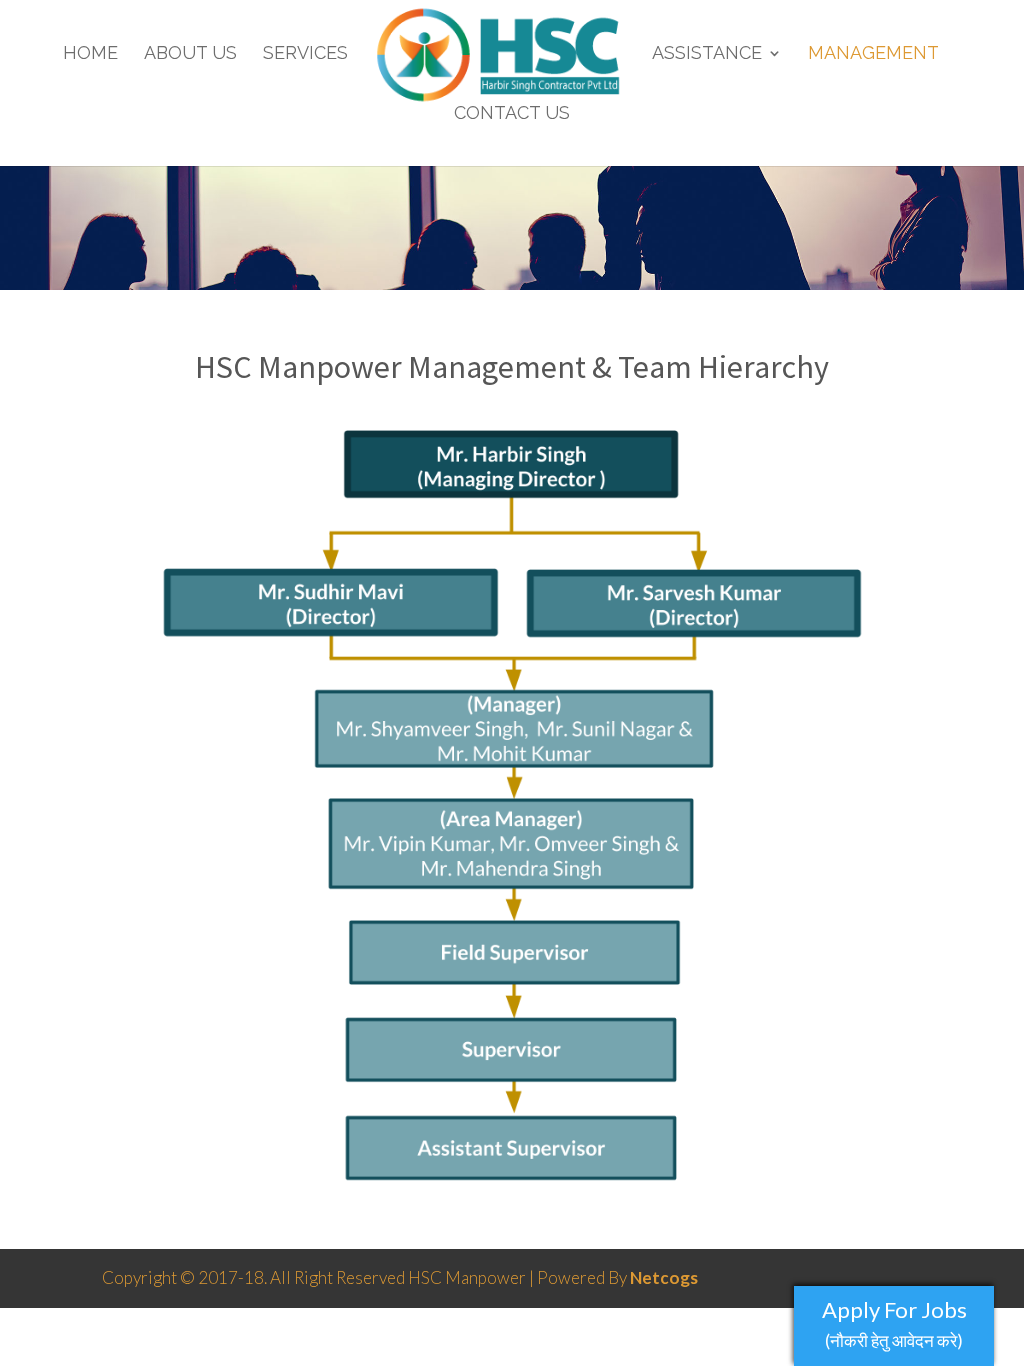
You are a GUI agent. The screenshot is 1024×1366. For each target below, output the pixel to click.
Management (873, 54)
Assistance (707, 54)
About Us (190, 54)
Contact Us (512, 114)
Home (90, 54)
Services (305, 54)
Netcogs (664, 1277)
